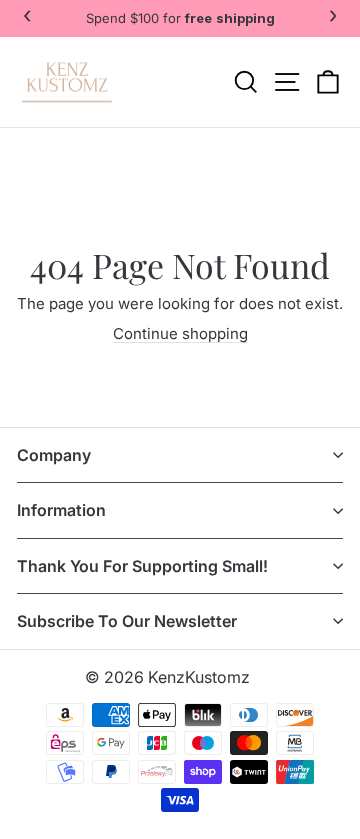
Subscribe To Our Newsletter (127, 621)
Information (61, 510)
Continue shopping (180, 333)
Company (54, 455)
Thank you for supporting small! (142, 566)
